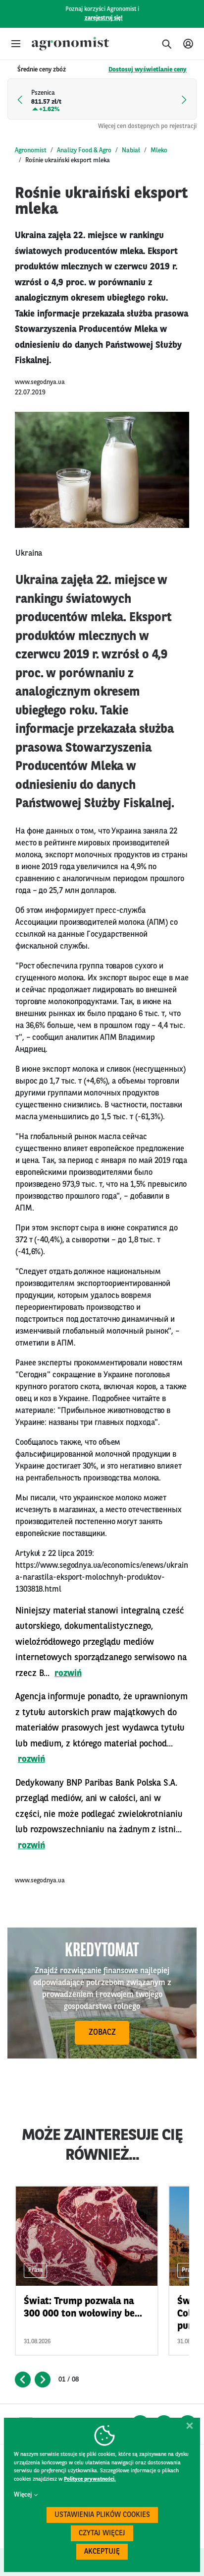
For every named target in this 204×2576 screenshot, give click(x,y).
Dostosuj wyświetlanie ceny (148, 70)
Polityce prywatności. (90, 2479)
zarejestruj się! (104, 18)
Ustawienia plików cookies (102, 2515)
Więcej (23, 2495)
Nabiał (131, 151)
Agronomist (31, 151)
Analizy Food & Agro (84, 151)
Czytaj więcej (102, 2534)
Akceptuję (102, 2552)
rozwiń (68, 1674)
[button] (16, 44)
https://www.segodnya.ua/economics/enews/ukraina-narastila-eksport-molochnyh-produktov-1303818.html (102, 1578)
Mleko (159, 151)
